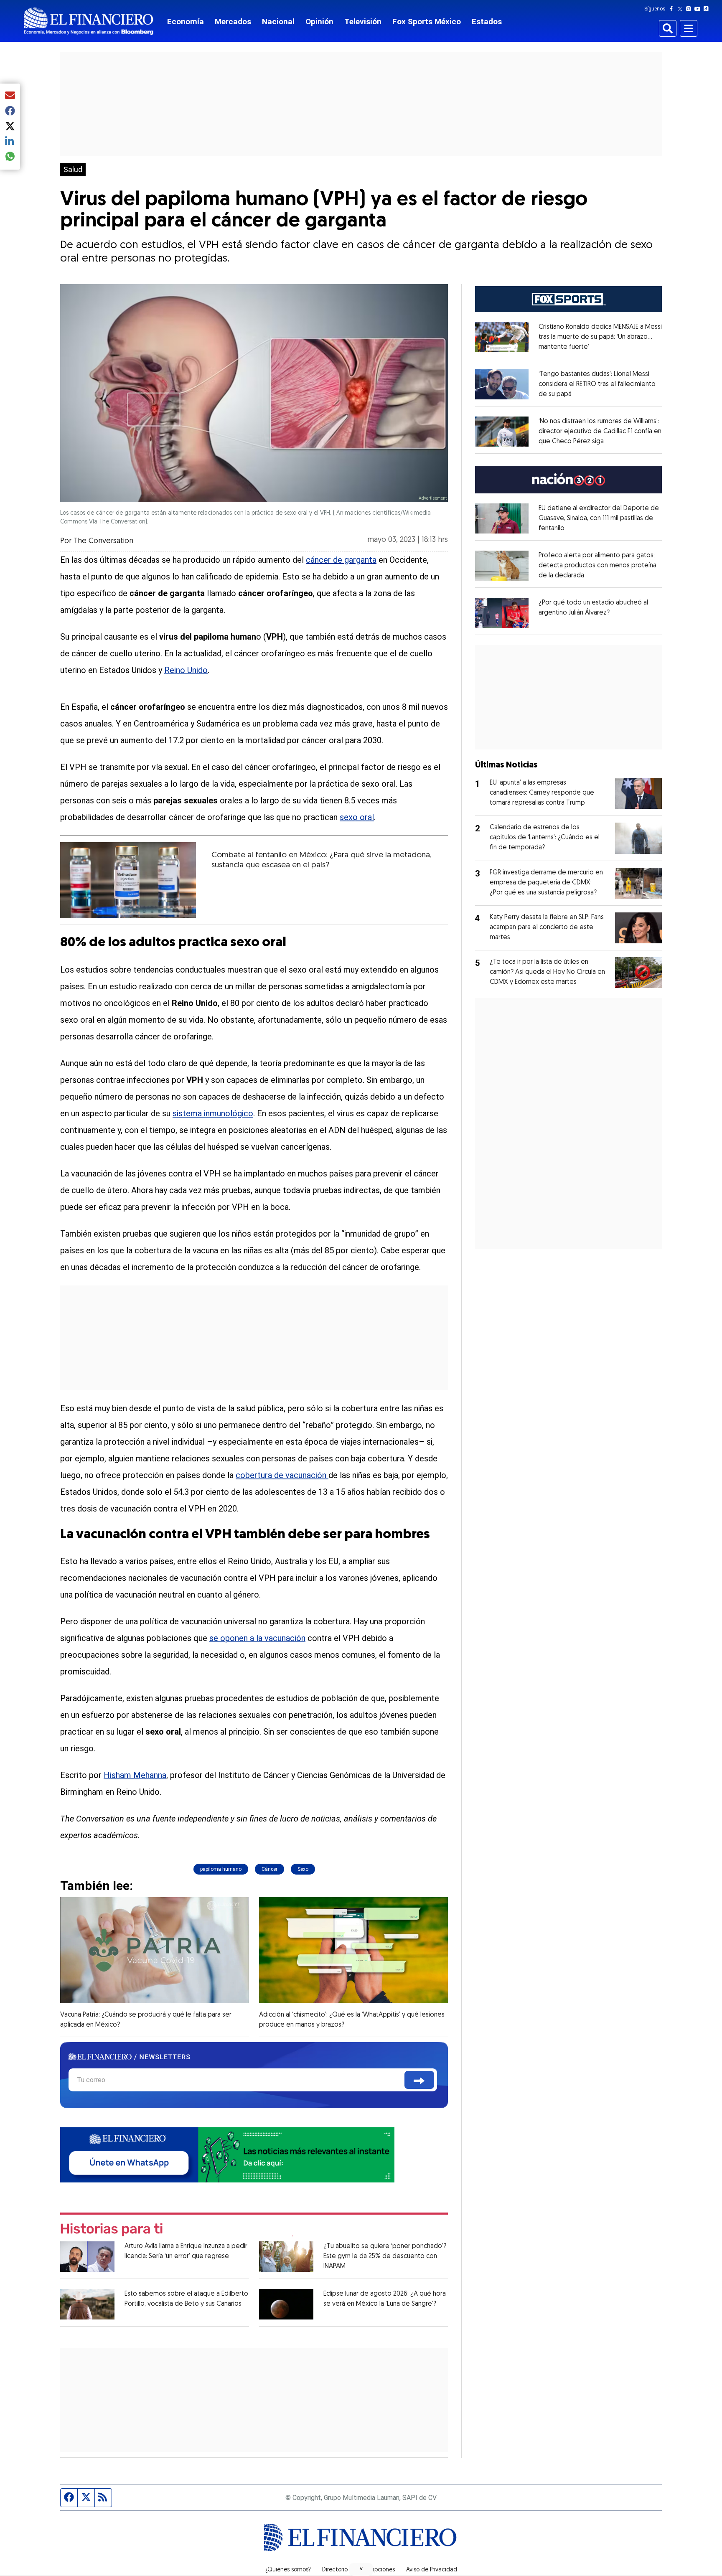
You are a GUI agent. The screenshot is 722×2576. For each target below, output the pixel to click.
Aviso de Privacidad (432, 2570)
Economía (186, 22)
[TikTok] (708, 9)
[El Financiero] (89, 21)
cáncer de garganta (341, 560)
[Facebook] (673, 9)
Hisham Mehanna (135, 1775)
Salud (73, 170)
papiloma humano (221, 1869)
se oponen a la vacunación (257, 1638)
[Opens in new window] (502, 337)
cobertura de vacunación (281, 1475)
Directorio (335, 2570)
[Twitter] (682, 9)
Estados (487, 22)
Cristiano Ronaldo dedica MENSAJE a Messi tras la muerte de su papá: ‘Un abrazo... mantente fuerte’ (600, 337)
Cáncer (269, 1869)
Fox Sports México (427, 22)
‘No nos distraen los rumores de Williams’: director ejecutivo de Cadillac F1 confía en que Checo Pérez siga (600, 432)
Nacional (278, 22)
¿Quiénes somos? (288, 2570)
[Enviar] (419, 2080)
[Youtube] (699, 9)
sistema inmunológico (213, 1113)
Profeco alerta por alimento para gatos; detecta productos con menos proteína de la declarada (597, 566)
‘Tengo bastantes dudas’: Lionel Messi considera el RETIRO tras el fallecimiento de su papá (597, 384)
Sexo (303, 1869)
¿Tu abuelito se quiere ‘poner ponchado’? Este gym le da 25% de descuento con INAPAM (385, 2256)
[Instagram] (690, 9)
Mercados (233, 22)
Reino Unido (186, 670)
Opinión (319, 22)
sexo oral (357, 817)
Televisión (363, 22)
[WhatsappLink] (227, 2154)
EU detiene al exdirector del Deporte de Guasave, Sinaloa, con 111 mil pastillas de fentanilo (599, 518)
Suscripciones (377, 2570)
